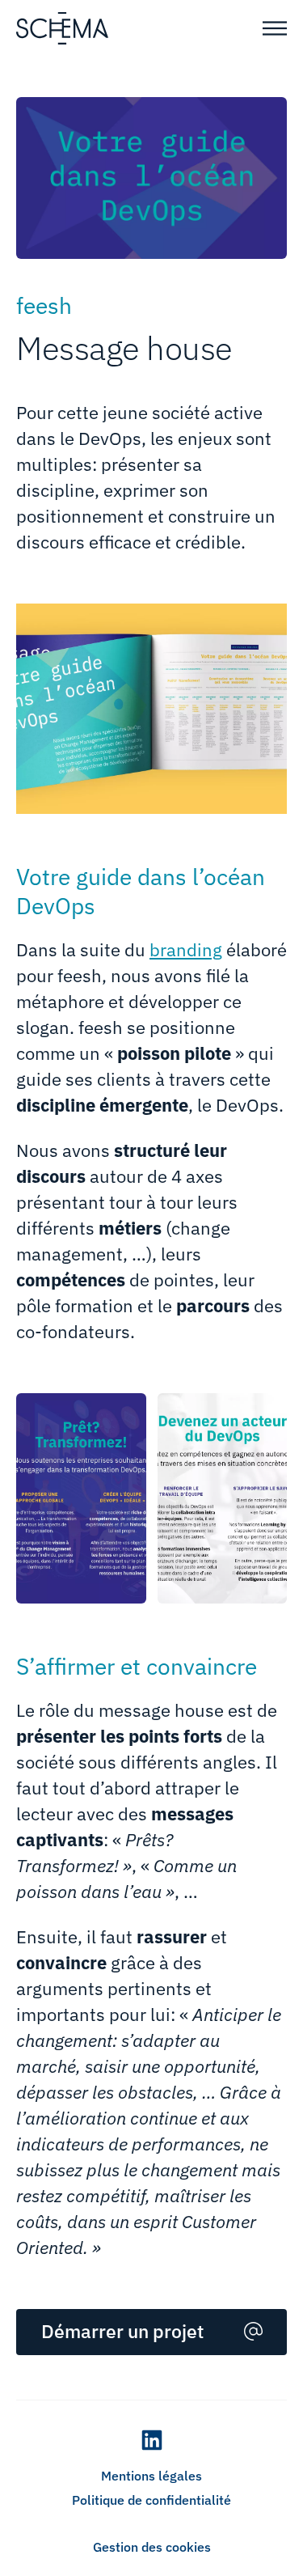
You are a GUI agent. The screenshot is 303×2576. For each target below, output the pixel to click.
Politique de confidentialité (151, 2500)
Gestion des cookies (152, 2547)
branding (186, 950)
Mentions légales (151, 2476)
